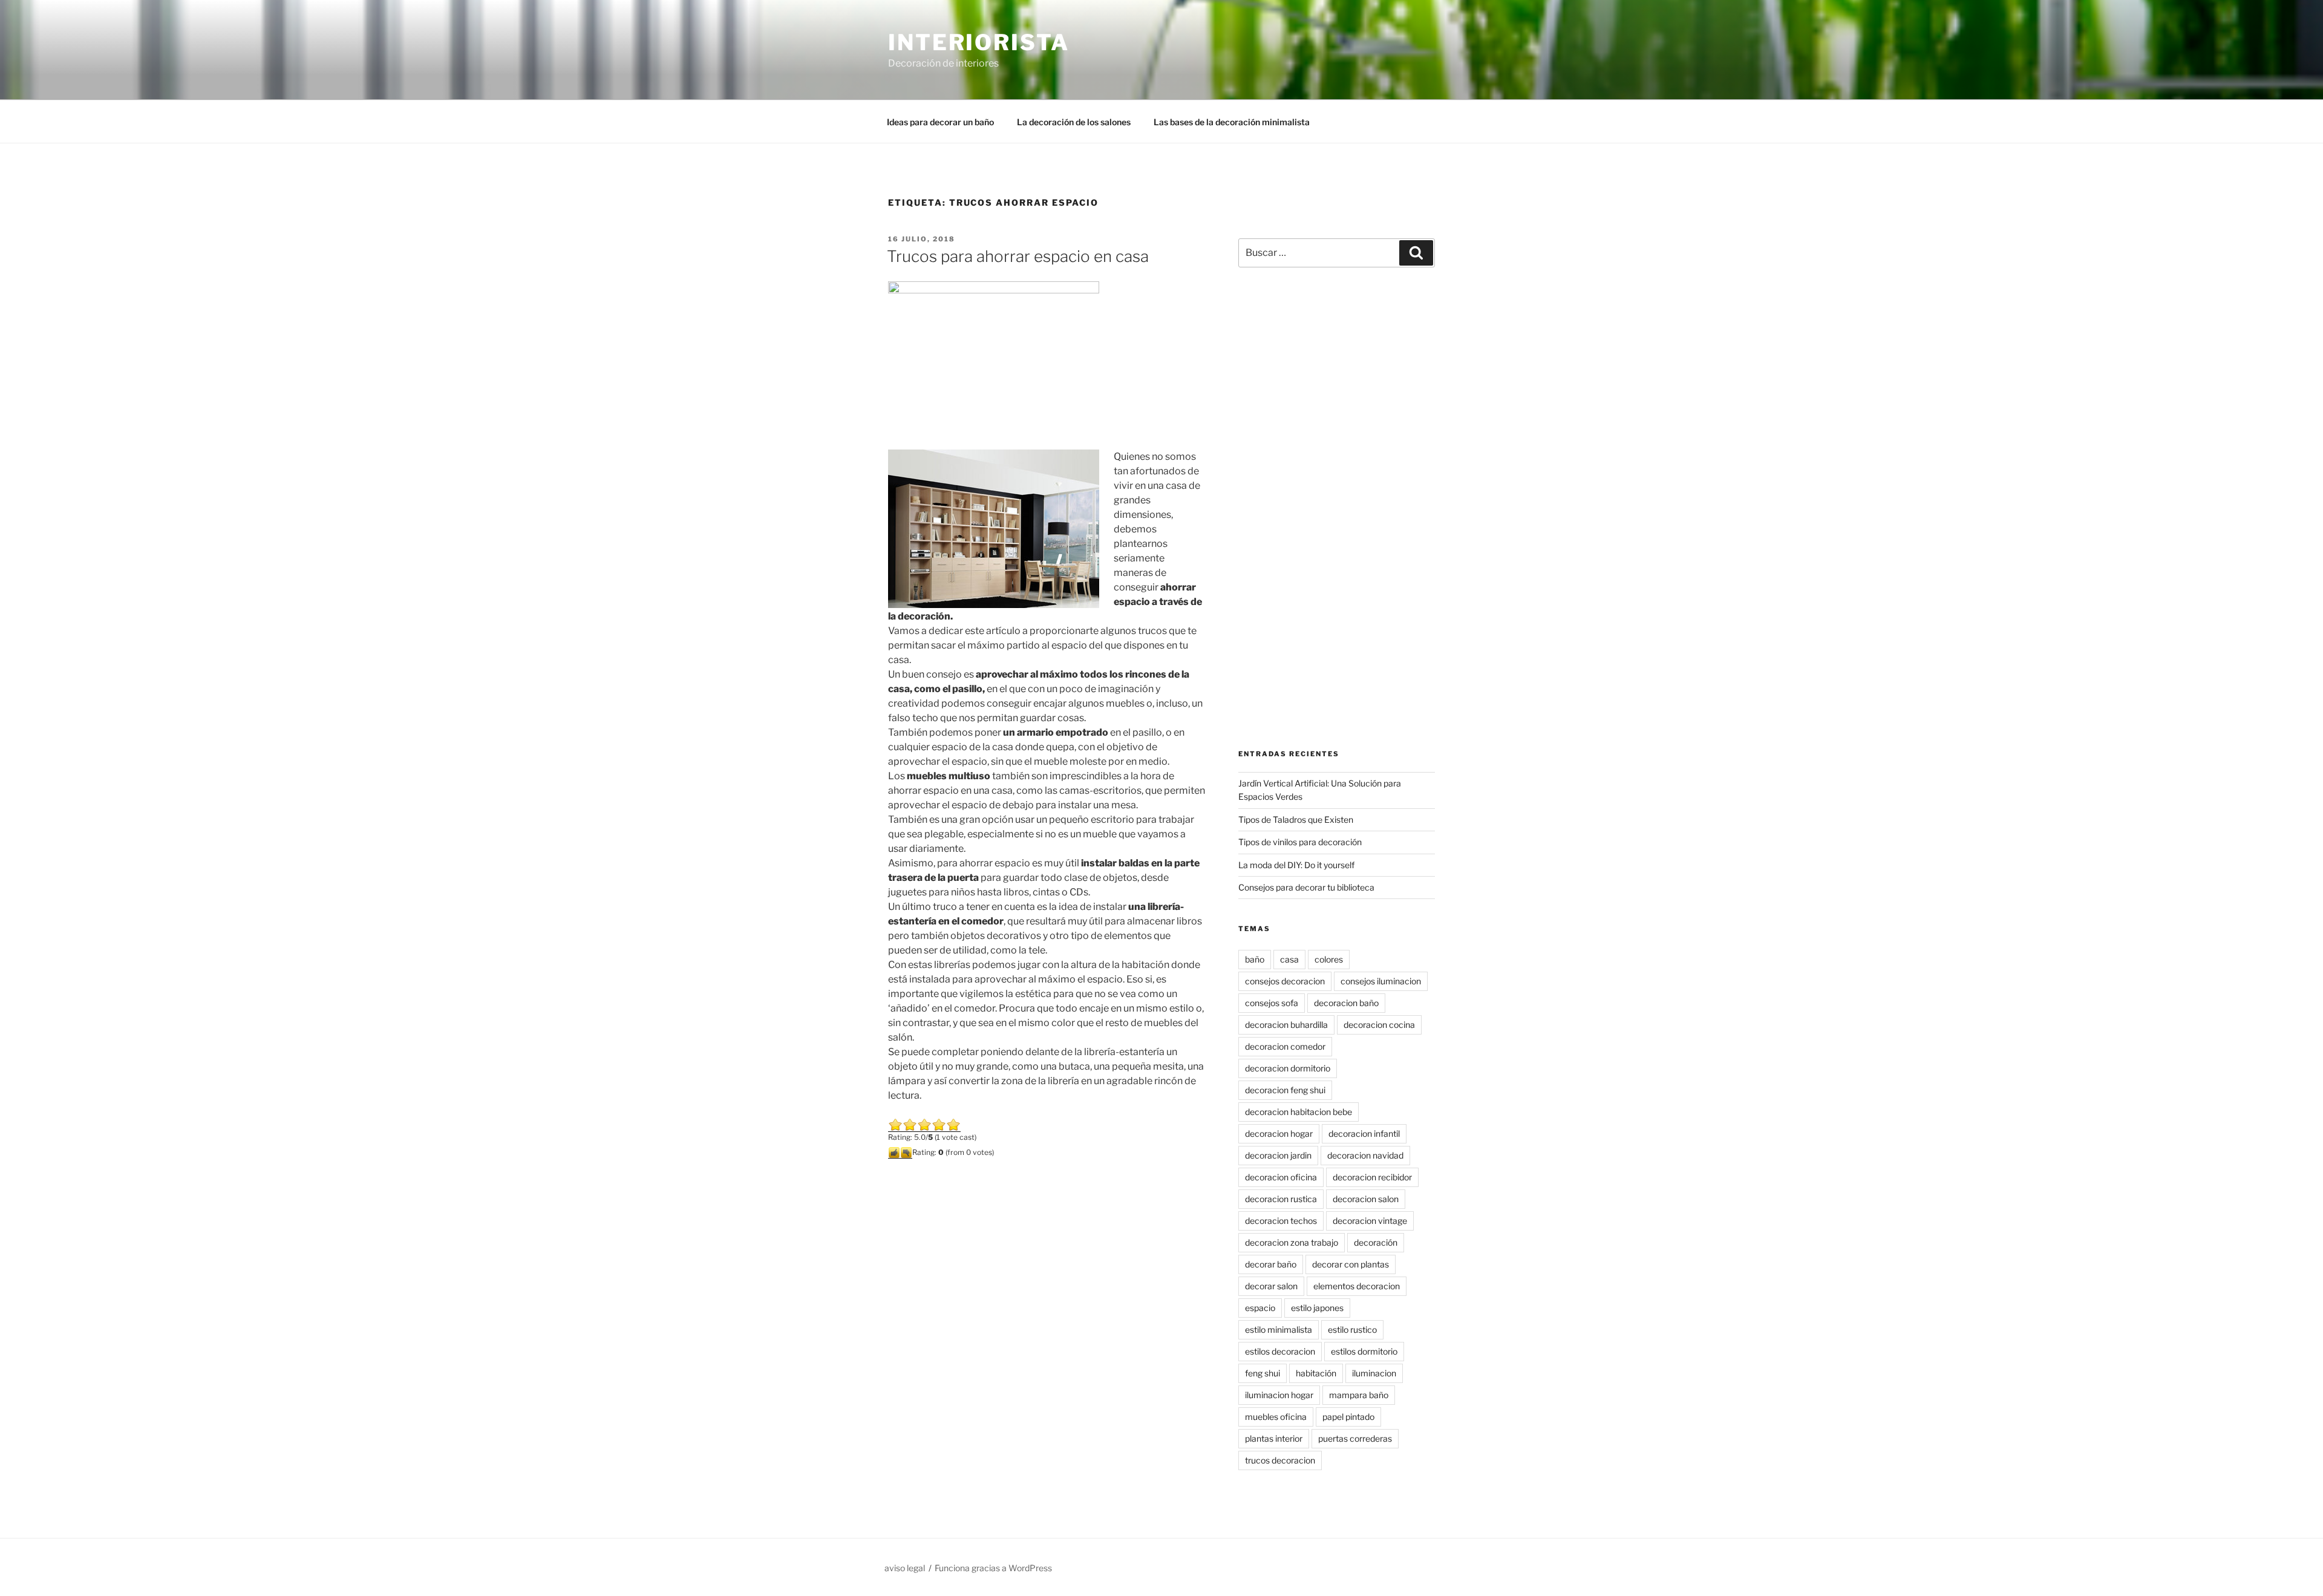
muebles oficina (1276, 1417)
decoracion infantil (1364, 1133)
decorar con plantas (1351, 1264)
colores (1329, 959)
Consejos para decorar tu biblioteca (1306, 887)
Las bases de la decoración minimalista (1232, 122)
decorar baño (1271, 1264)
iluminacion (1374, 1373)
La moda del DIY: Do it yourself (1296, 865)
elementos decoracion (1357, 1286)
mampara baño (1359, 1395)
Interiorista (979, 42)
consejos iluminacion (1381, 981)
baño (1255, 959)
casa (1289, 959)
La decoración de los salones (1074, 122)
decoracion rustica (1281, 1199)
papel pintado (1348, 1417)
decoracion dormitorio (1288, 1068)
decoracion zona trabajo (1292, 1242)
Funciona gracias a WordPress (993, 1568)
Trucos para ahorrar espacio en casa (1018, 256)
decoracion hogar (1279, 1133)
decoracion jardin (1278, 1155)
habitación (1316, 1373)
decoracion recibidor (1372, 1177)
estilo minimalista (1279, 1329)
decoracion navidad (1365, 1155)
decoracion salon (1366, 1199)
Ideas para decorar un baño (940, 122)
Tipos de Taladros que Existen (1296, 819)
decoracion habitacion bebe (1299, 1112)
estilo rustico (1352, 1329)
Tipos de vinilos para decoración (1300, 842)
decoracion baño (1346, 1003)
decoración (1376, 1242)
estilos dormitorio (1364, 1351)
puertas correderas (1355, 1438)
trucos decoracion (1280, 1460)
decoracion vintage (1370, 1221)
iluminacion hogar (1279, 1395)
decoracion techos (1281, 1221)
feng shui (1263, 1373)
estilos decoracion (1280, 1351)
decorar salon (1271, 1286)
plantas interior (1274, 1438)
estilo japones (1317, 1308)
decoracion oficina (1281, 1177)
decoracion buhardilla (1286, 1025)
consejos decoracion (1285, 981)
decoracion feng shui (1285, 1090)
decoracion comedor (1285, 1046)
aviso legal (905, 1568)
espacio (1260, 1308)
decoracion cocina (1379, 1025)
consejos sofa (1272, 1003)
